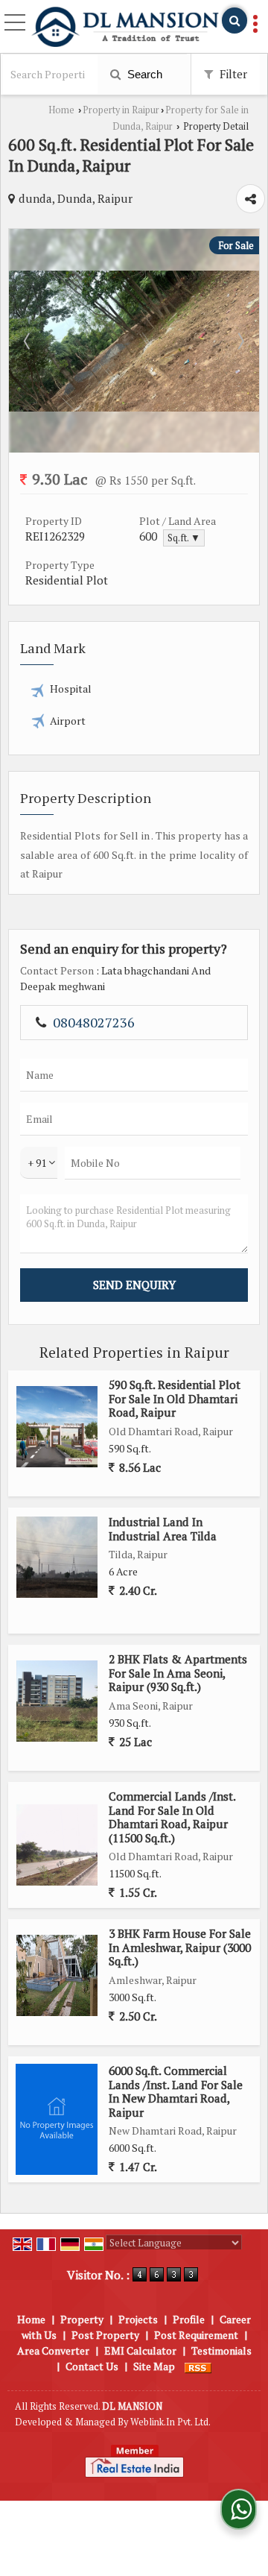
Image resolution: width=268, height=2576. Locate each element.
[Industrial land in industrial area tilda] (57, 1557)
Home (61, 110)
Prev (28, 341)
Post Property (105, 2335)
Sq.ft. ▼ (184, 538)
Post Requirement (196, 2335)
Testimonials (221, 2350)
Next (240, 341)
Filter (232, 74)
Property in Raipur (121, 110)
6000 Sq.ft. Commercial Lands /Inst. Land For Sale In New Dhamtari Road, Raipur (176, 2091)
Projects (138, 2319)
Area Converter (53, 2350)
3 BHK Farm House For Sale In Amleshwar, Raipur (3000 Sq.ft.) (180, 1947)
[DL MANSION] (125, 28)
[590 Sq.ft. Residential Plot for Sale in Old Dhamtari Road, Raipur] (57, 1427)
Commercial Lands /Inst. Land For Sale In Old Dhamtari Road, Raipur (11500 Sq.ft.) (172, 1817)
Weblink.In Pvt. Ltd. (170, 2422)
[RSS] (198, 2366)
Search (143, 74)
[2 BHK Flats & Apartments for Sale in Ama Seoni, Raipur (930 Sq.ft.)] (57, 1701)
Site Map (154, 2366)
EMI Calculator (140, 2350)
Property (82, 2319)
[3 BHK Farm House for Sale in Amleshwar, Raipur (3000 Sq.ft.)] (57, 1975)
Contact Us (92, 2366)
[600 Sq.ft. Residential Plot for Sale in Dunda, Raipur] (134, 407)
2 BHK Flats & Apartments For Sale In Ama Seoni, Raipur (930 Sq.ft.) (178, 1673)
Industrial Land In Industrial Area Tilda (163, 1528)
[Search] (234, 21)
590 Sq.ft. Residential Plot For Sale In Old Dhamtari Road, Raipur (175, 1398)
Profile (189, 2319)
